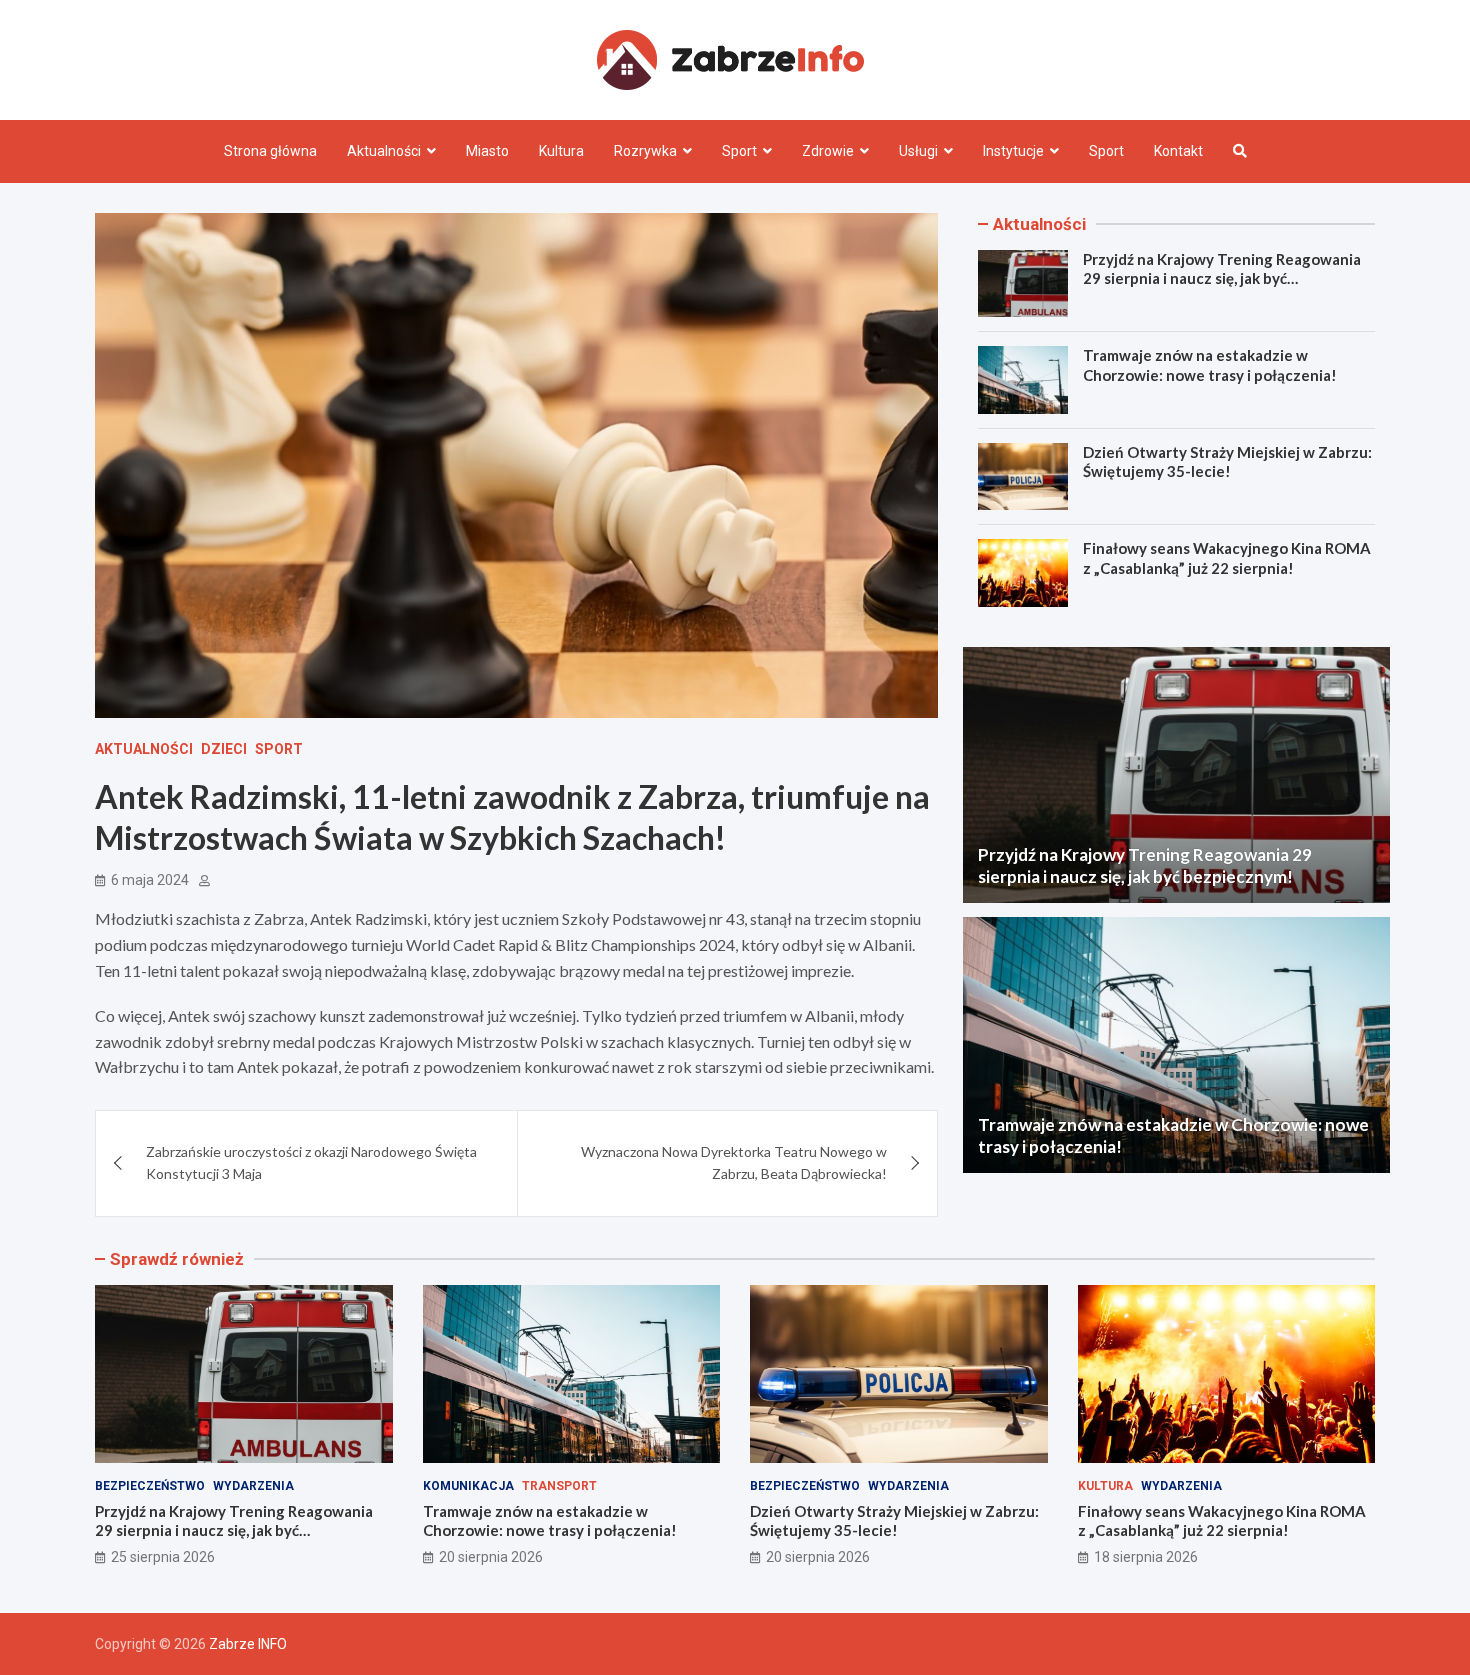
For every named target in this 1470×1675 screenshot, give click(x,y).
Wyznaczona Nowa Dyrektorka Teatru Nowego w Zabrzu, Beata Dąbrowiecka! (734, 1162)
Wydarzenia (253, 1486)
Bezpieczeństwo (150, 1486)
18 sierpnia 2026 (1146, 1557)
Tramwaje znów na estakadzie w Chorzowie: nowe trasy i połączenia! (1210, 365)
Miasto (487, 151)
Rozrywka (645, 151)
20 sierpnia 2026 (491, 1557)
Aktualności (384, 151)
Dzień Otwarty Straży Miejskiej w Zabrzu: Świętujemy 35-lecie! (1227, 462)
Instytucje (1013, 151)
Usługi (918, 151)
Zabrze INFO (248, 1644)
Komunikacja (468, 1486)
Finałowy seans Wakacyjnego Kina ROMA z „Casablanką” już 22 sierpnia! (1227, 558)
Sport (739, 151)
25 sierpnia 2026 (163, 1557)
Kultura (561, 151)
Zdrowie (828, 151)
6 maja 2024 (150, 880)
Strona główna (270, 151)
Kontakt (1178, 151)
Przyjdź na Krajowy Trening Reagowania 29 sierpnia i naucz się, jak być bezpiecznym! (1222, 278)
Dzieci (224, 749)
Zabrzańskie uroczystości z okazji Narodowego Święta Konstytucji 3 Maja (311, 1162)
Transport (559, 1486)
